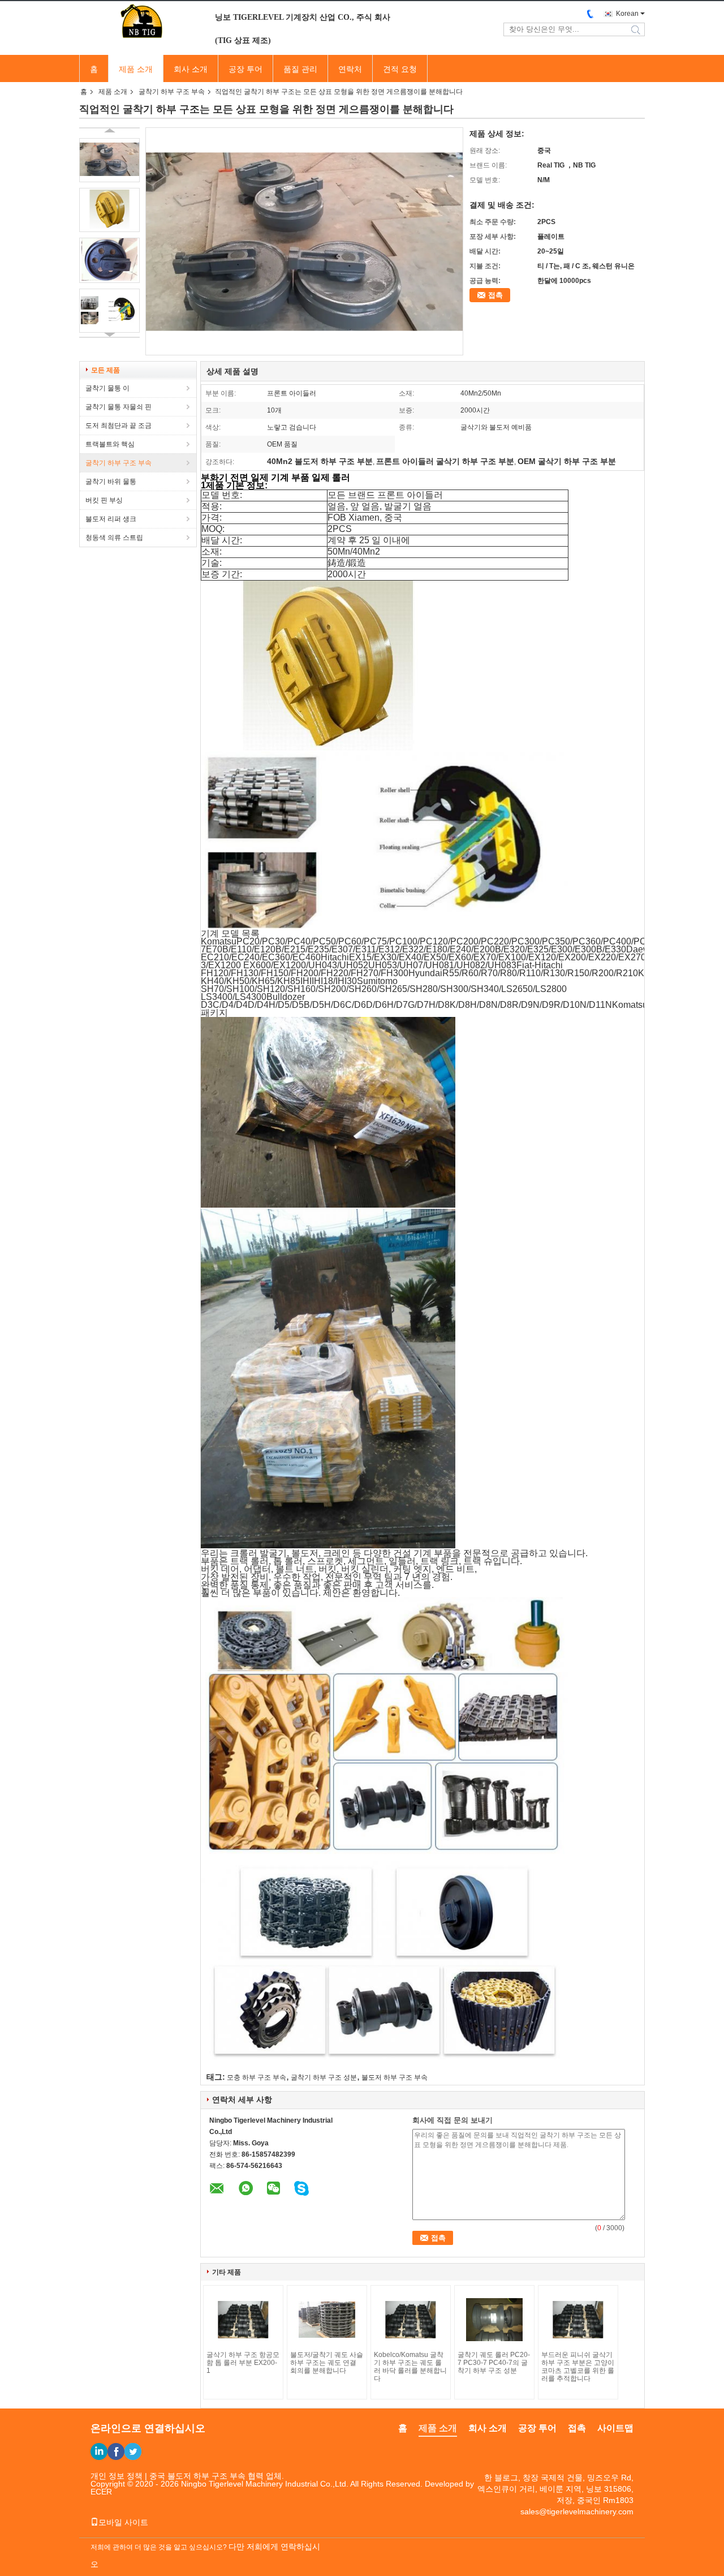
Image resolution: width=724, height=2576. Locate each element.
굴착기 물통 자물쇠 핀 (118, 407)
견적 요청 (400, 69)
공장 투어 (245, 69)
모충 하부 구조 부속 (257, 2077)
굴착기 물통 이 (107, 388)
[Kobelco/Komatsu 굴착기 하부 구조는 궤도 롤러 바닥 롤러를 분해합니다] (411, 2320)
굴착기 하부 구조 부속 (172, 92)
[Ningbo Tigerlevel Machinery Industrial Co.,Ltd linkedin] (99, 2452)
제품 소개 (136, 69)
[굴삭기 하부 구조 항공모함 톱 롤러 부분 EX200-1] (243, 2320)
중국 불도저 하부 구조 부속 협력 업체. (217, 2476)
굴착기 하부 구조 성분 (324, 2077)
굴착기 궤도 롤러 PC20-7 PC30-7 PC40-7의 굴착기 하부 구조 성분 (494, 2363)
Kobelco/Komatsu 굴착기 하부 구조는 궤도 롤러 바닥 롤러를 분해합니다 (410, 2367)
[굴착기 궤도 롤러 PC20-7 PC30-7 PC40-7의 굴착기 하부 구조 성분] (494, 2320)
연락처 (350, 69)
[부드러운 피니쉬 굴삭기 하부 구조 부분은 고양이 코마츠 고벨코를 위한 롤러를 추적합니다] (578, 2320)
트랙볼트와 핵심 (110, 444)
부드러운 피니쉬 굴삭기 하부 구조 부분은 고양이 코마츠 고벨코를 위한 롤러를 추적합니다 (578, 2367)
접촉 (495, 295)
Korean (627, 14)
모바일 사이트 (123, 2522)
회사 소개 (191, 69)
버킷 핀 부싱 (104, 500)
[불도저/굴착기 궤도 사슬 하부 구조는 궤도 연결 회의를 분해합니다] (327, 2320)
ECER (101, 2492)
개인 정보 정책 (117, 2476)
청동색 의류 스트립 (114, 538)
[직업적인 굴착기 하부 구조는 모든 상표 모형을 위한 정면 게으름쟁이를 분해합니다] (109, 160)
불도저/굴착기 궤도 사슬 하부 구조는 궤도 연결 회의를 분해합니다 (327, 2363)
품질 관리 (300, 69)
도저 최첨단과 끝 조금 (118, 426)
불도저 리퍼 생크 (111, 519)
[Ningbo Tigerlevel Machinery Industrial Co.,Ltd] (141, 22)
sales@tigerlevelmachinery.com (577, 2511)
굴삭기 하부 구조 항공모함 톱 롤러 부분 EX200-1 (243, 2363)
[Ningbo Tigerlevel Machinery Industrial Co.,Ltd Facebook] (116, 2452)
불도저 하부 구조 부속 (395, 2077)
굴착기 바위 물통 (111, 482)
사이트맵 (615, 2428)
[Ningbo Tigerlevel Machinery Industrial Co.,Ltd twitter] (133, 2452)
